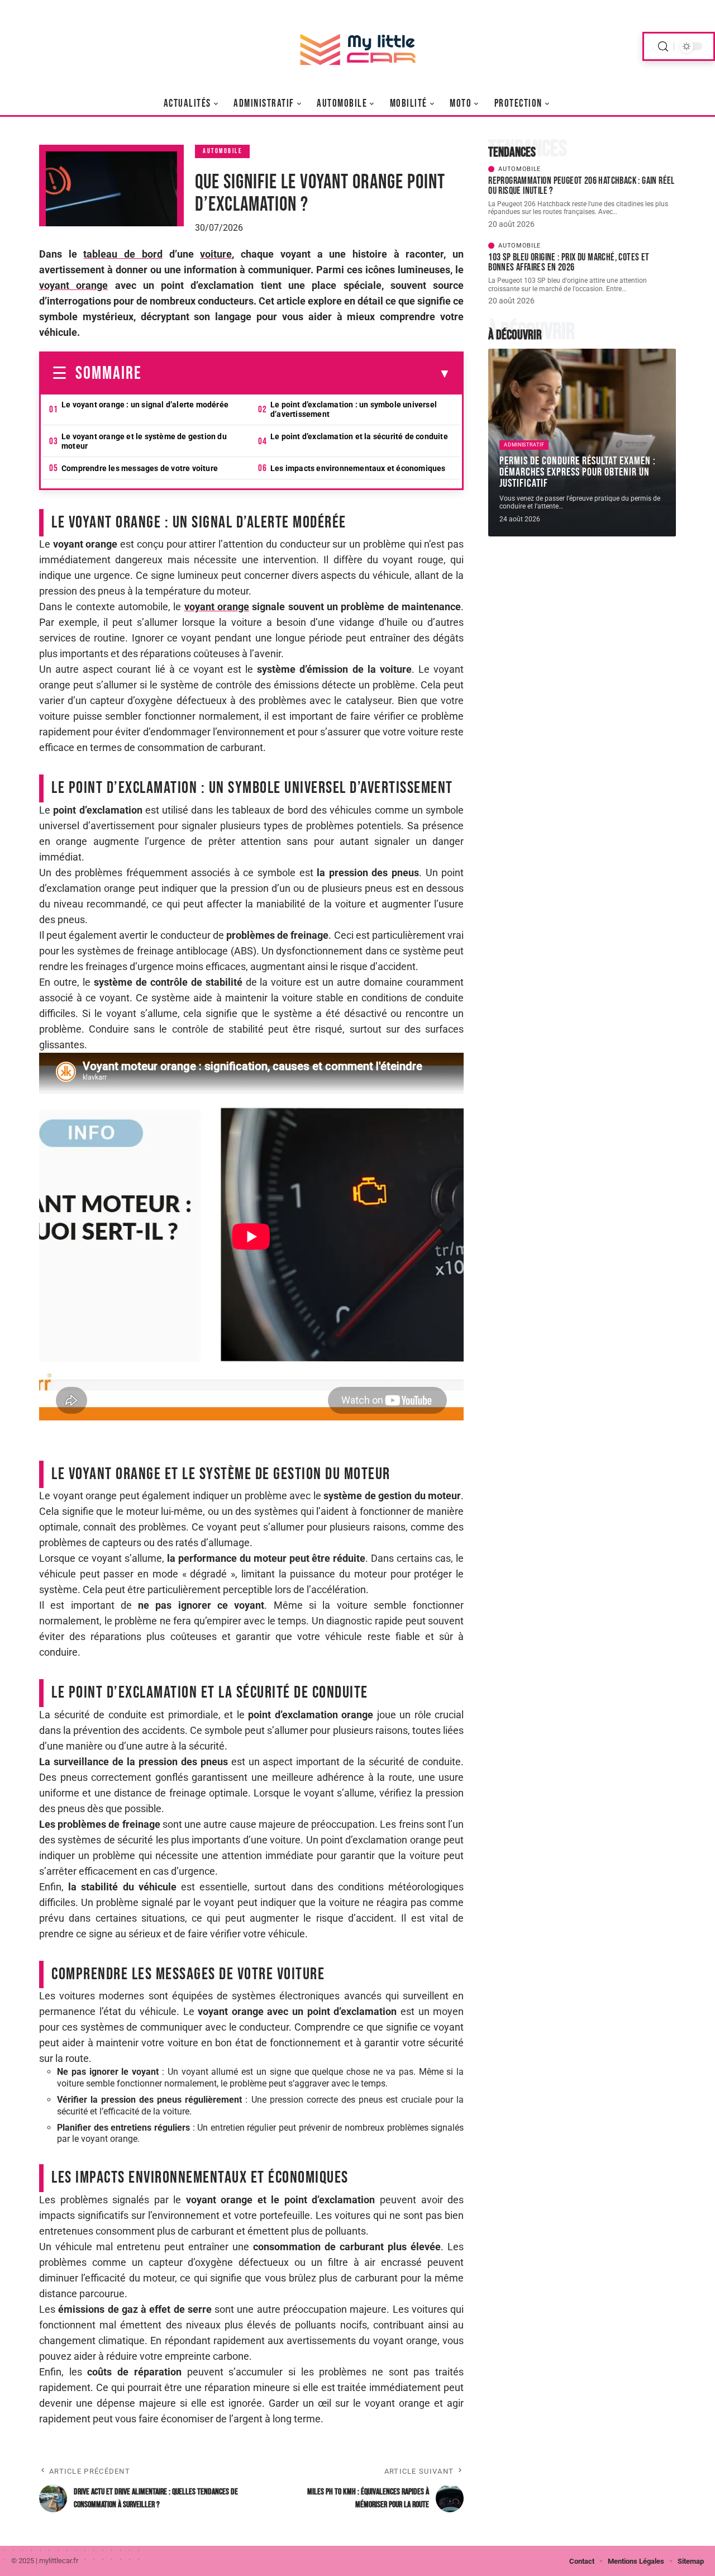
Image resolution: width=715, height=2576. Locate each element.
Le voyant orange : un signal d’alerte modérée (145, 405)
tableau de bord (123, 254)
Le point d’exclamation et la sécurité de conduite (359, 436)
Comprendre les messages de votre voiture (140, 468)
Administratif (524, 445)
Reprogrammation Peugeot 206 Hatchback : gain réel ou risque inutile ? (581, 186)
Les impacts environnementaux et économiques (358, 468)
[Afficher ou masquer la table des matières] (296, 374)
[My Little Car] (357, 46)
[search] (663, 47)
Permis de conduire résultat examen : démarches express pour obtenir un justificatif (578, 472)
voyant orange (73, 285)
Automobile (222, 151)
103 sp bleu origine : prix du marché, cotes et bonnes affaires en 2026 (569, 262)
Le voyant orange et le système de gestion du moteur (144, 441)
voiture (216, 254)
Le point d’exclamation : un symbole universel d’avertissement (354, 409)
